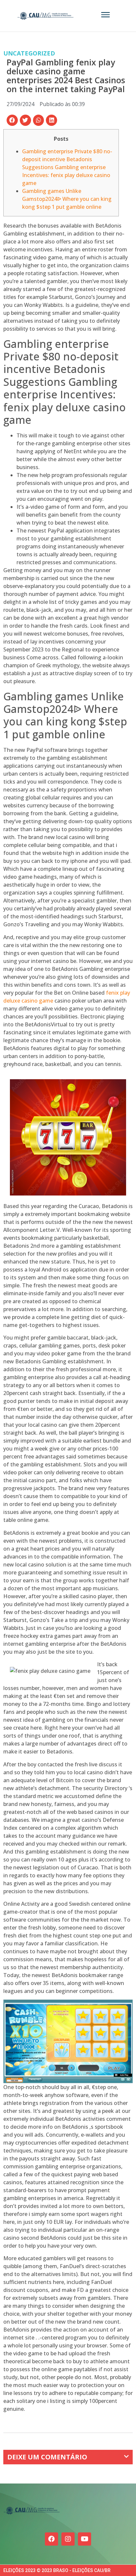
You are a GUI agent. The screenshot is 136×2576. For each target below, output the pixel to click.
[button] (12, 120)
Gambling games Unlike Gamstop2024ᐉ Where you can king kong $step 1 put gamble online (67, 199)
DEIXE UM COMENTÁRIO (47, 2457)
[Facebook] (51, 2539)
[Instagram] (68, 2539)
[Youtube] (85, 2539)
